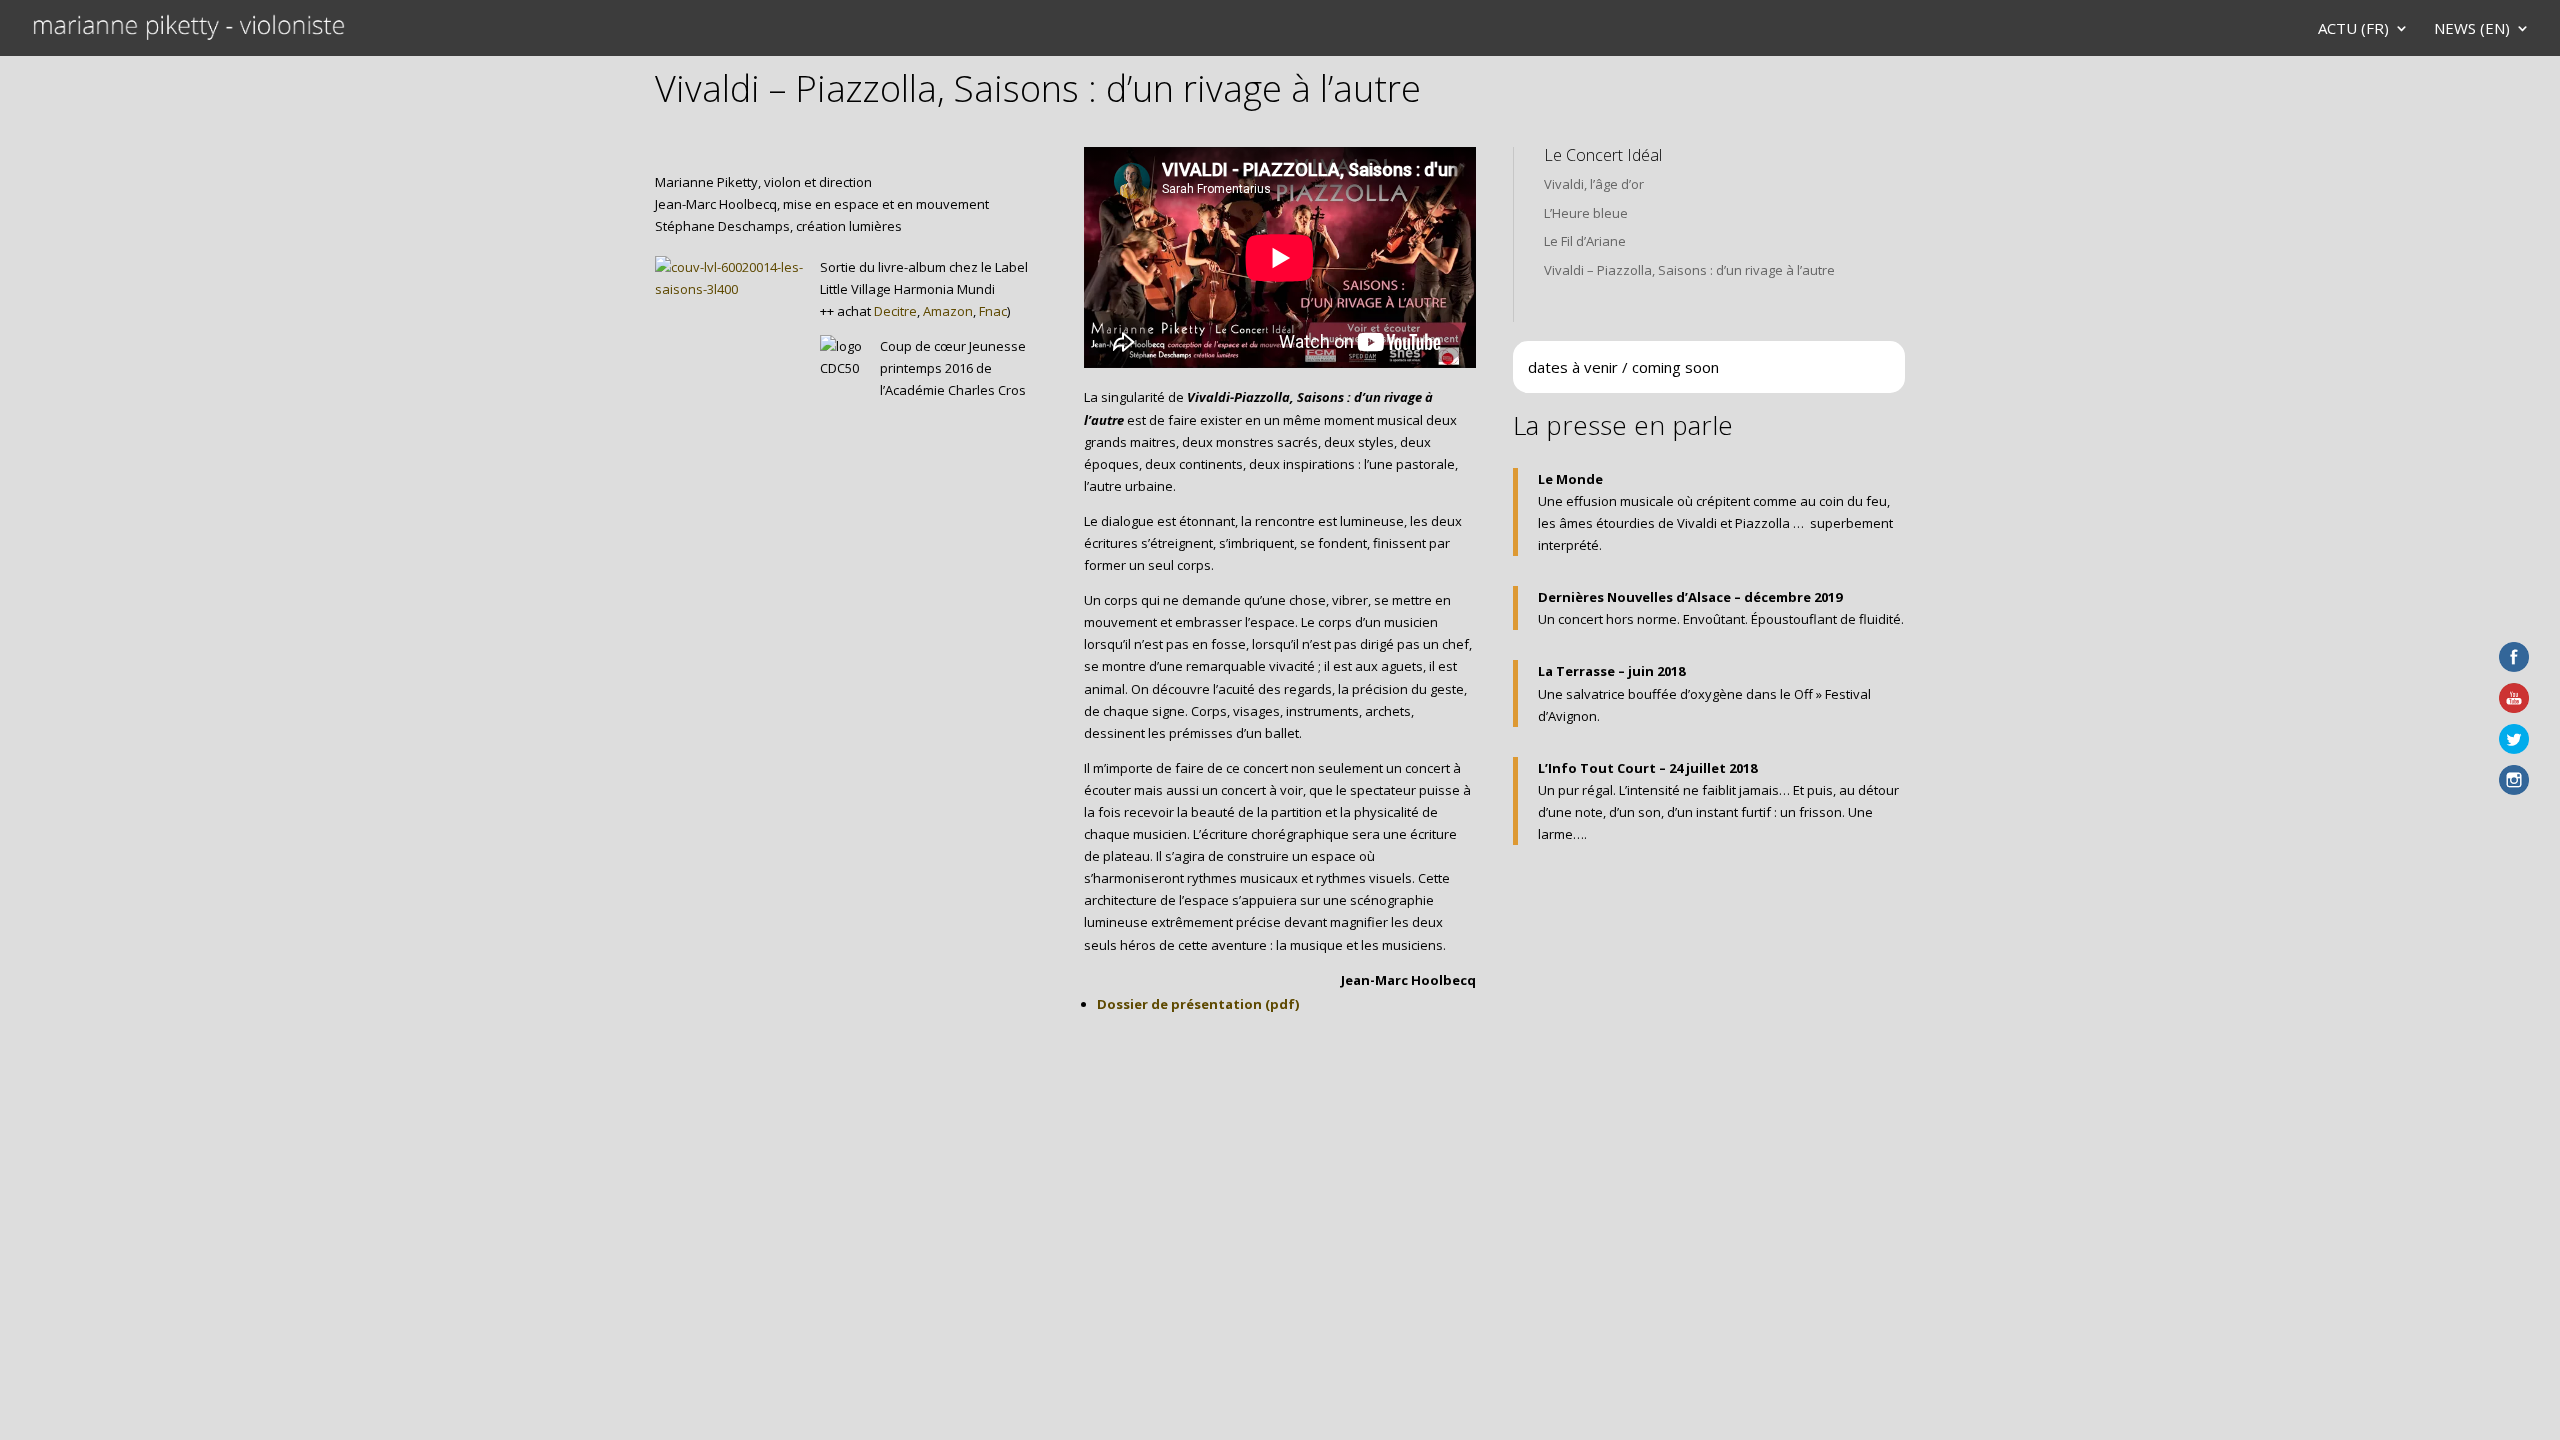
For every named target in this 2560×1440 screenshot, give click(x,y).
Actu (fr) (2353, 29)
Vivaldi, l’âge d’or (1594, 184)
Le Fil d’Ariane (1585, 241)
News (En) (2472, 29)
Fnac (993, 311)
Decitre (895, 311)
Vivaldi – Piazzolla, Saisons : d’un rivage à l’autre (1689, 270)
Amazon (948, 311)
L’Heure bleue (1586, 213)
